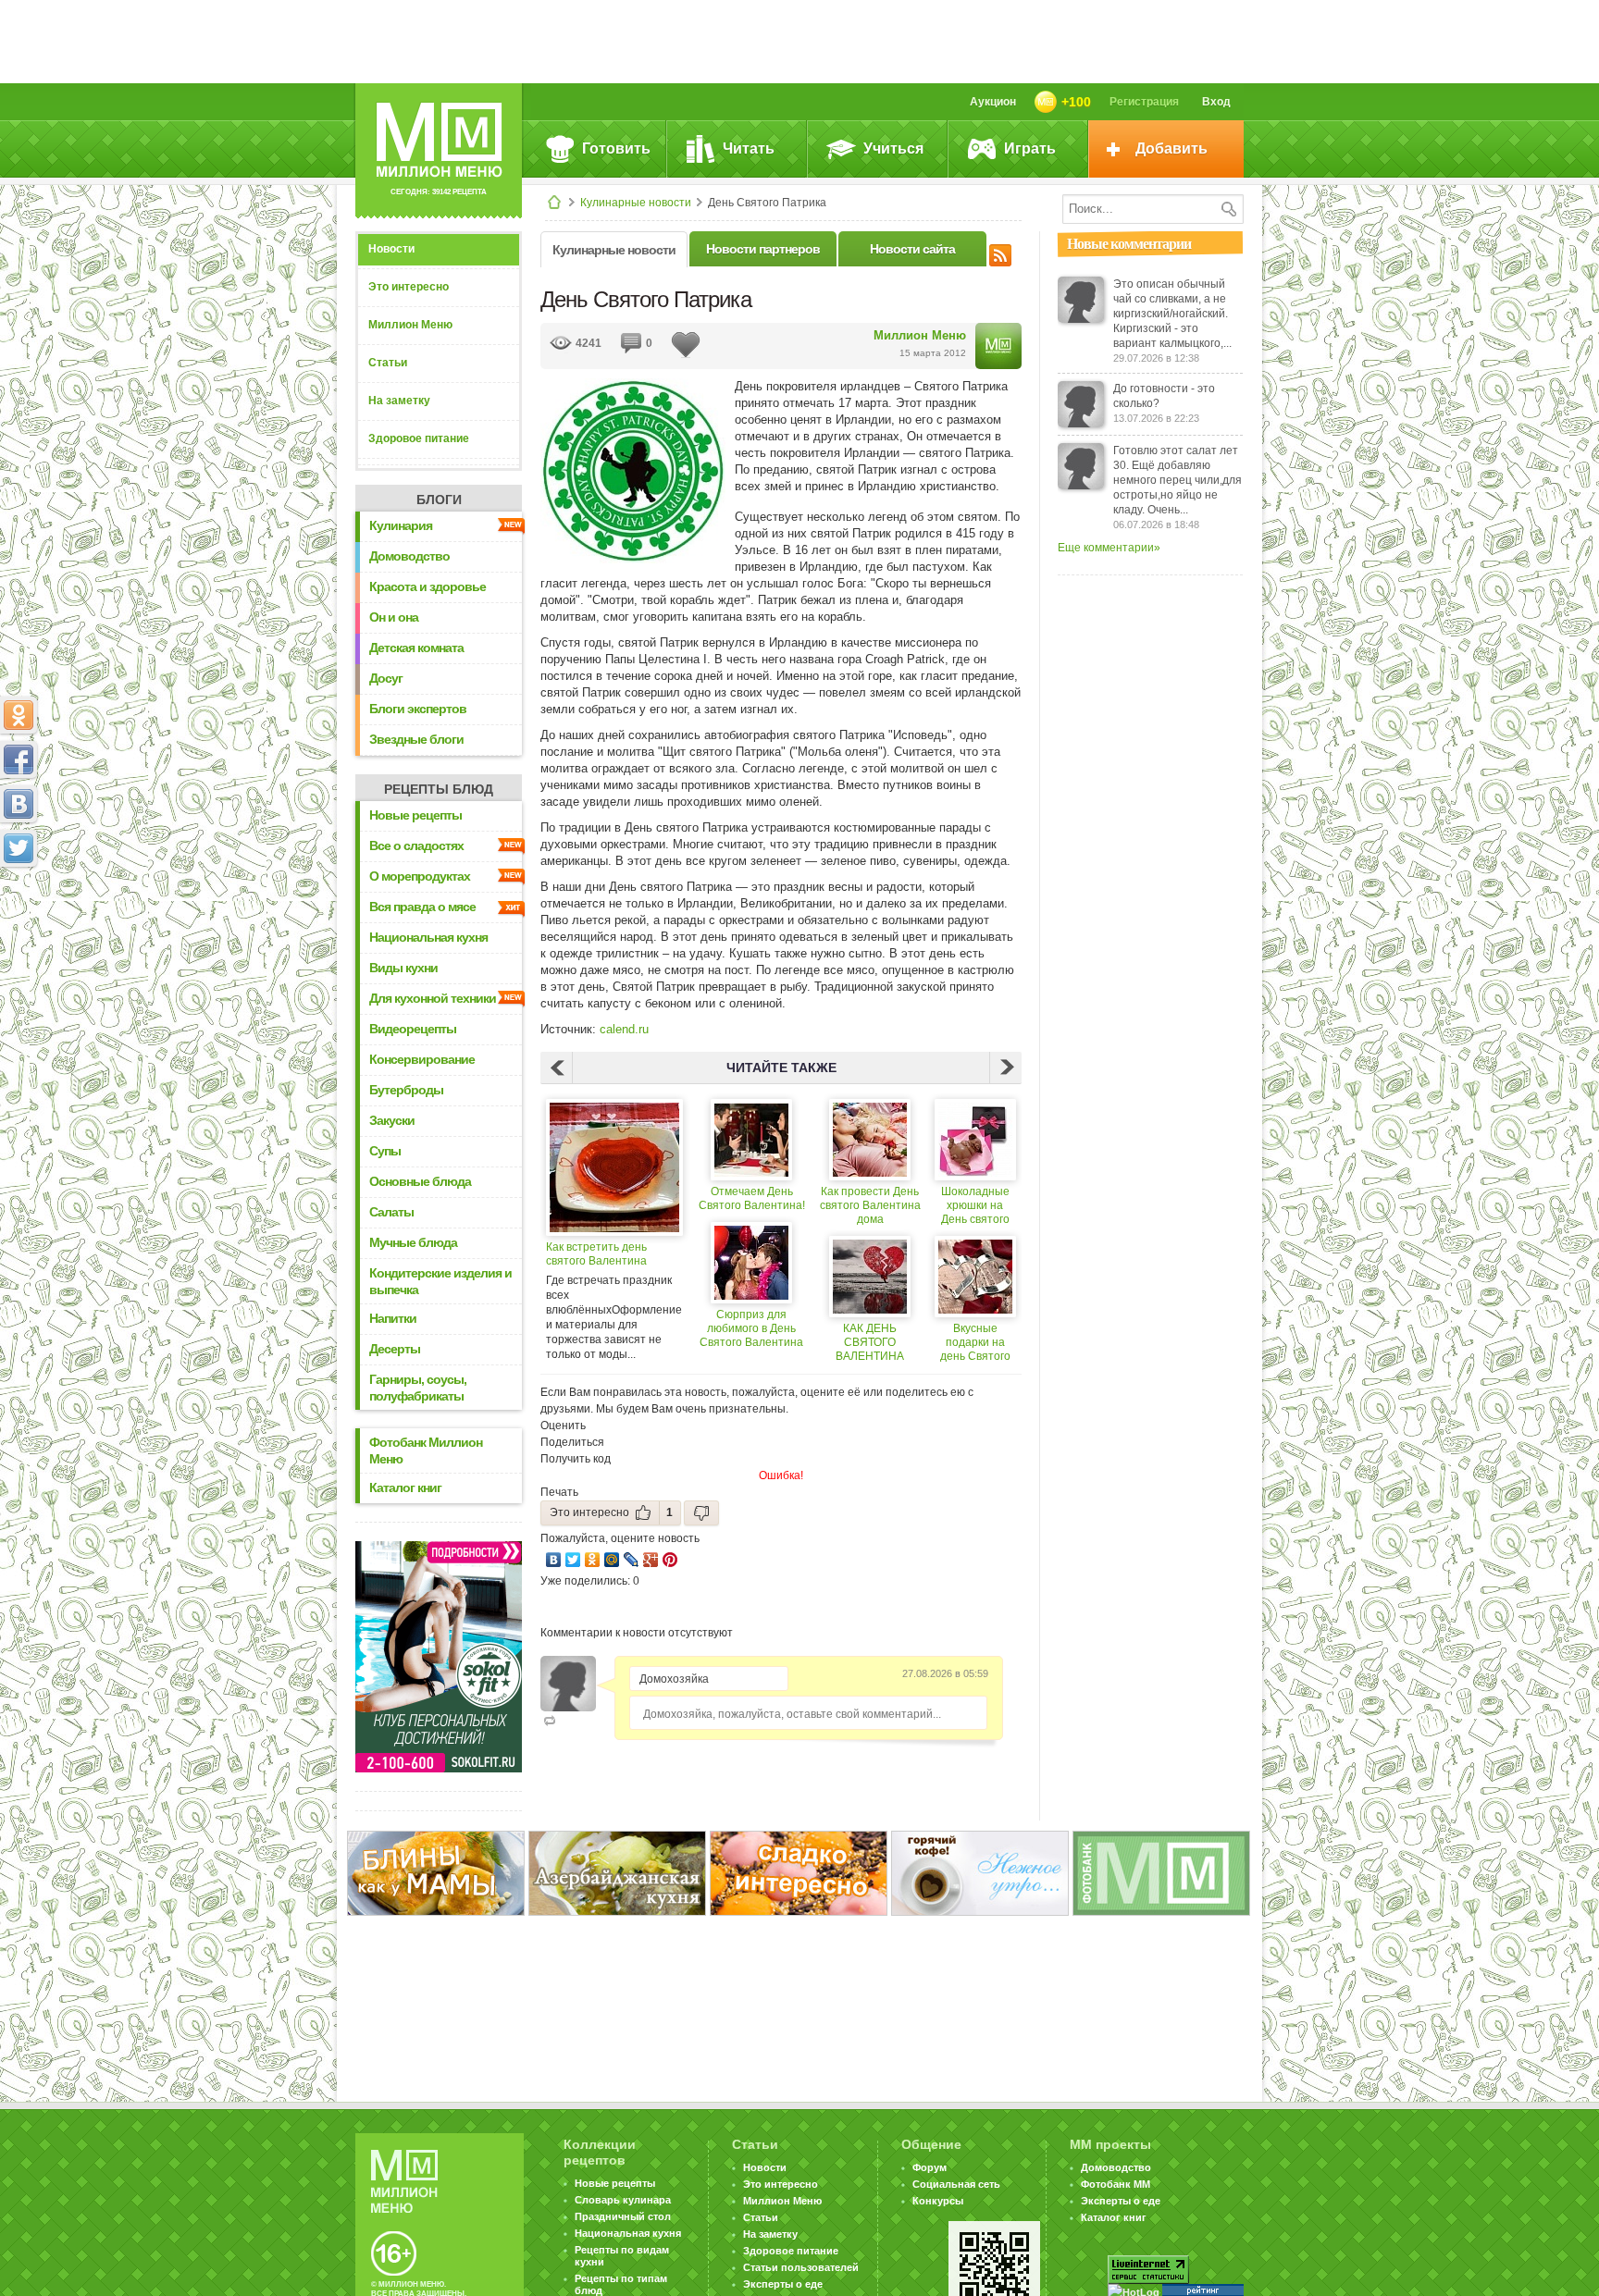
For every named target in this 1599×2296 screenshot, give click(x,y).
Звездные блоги (416, 739)
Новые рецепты (415, 815)
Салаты (391, 1212)
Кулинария (401, 525)
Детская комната (416, 648)
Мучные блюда (413, 1242)
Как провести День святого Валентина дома (870, 1205)
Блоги (439, 500)
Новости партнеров (763, 249)
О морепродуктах (420, 876)
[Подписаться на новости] (1000, 253)
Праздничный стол (623, 2216)
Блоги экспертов (418, 709)
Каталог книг (405, 1487)
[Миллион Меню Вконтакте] (19, 804)
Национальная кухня (428, 937)
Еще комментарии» (1109, 548)
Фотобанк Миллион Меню (426, 1450)
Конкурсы (938, 2201)
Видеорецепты (413, 1029)
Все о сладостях (416, 846)
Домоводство (409, 556)
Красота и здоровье (428, 586)
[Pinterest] (670, 1560)
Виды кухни (403, 968)
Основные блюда (420, 1181)
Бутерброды (406, 1090)
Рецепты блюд (439, 789)
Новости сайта (912, 249)
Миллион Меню (410, 325)
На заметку (399, 401)
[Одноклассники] (593, 1560)
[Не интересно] (701, 1513)
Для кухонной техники (433, 998)
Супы (385, 1151)
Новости (391, 249)
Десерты (395, 1349)
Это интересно (409, 287)
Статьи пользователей (801, 2267)
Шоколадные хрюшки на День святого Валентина (975, 1206)
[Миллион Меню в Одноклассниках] (19, 715)
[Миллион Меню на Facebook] (19, 759)
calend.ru (624, 1029)
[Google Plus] (651, 1560)
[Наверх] (19, 930)
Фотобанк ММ (1116, 2184)
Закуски (392, 1120)
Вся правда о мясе (422, 907)
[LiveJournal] (632, 1560)
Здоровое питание (419, 438)
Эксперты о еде (783, 2284)
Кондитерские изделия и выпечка (440, 1281)
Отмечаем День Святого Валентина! (752, 1198)
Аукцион (993, 102)
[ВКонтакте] (554, 1560)
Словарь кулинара (623, 2200)
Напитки (393, 1318)
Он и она (394, 617)
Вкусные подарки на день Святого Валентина (975, 1343)
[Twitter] (573, 1560)
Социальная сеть (956, 2184)
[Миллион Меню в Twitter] (19, 848)
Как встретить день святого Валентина (596, 1254)
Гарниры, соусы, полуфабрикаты (418, 1388)
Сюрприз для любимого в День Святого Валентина (751, 1328)
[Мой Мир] (612, 1560)
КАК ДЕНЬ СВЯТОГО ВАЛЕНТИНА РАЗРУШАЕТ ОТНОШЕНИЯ (870, 1343)
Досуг (386, 678)
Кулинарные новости (636, 203)
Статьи (388, 363)
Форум (930, 2167)
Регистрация (1144, 102)
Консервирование (422, 1059)
